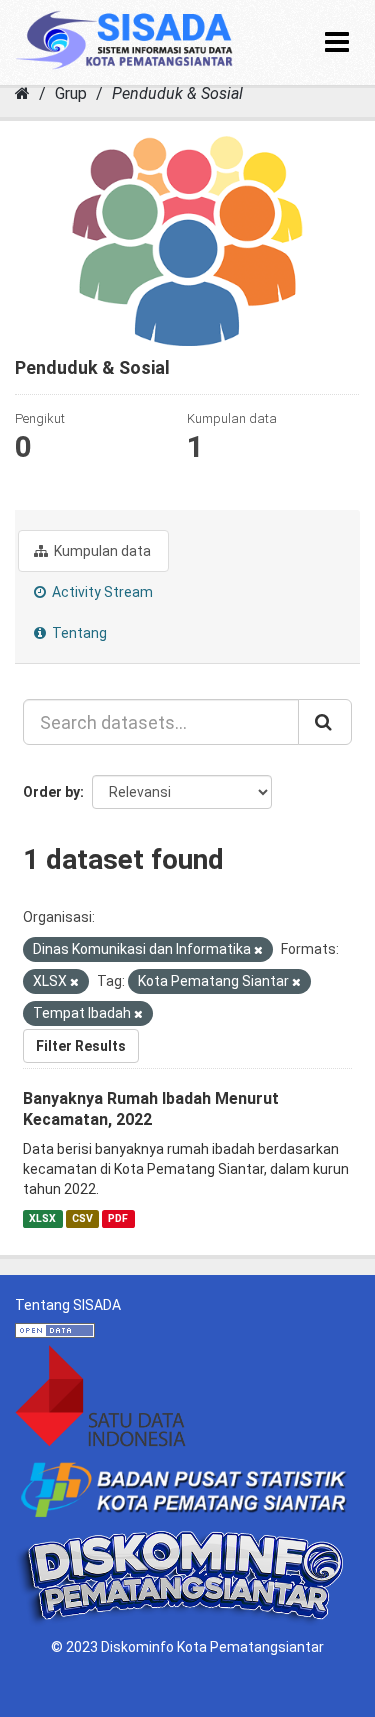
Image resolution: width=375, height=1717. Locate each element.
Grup (71, 93)
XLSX (42, 1218)
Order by (51, 792)
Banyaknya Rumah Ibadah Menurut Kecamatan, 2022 (151, 1109)
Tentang (78, 633)
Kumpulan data (101, 551)
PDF (118, 1218)
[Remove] (258, 950)
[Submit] (325, 722)
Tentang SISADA (68, 1305)
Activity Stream (101, 592)
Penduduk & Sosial (177, 93)
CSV (82, 1218)
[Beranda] (22, 93)
